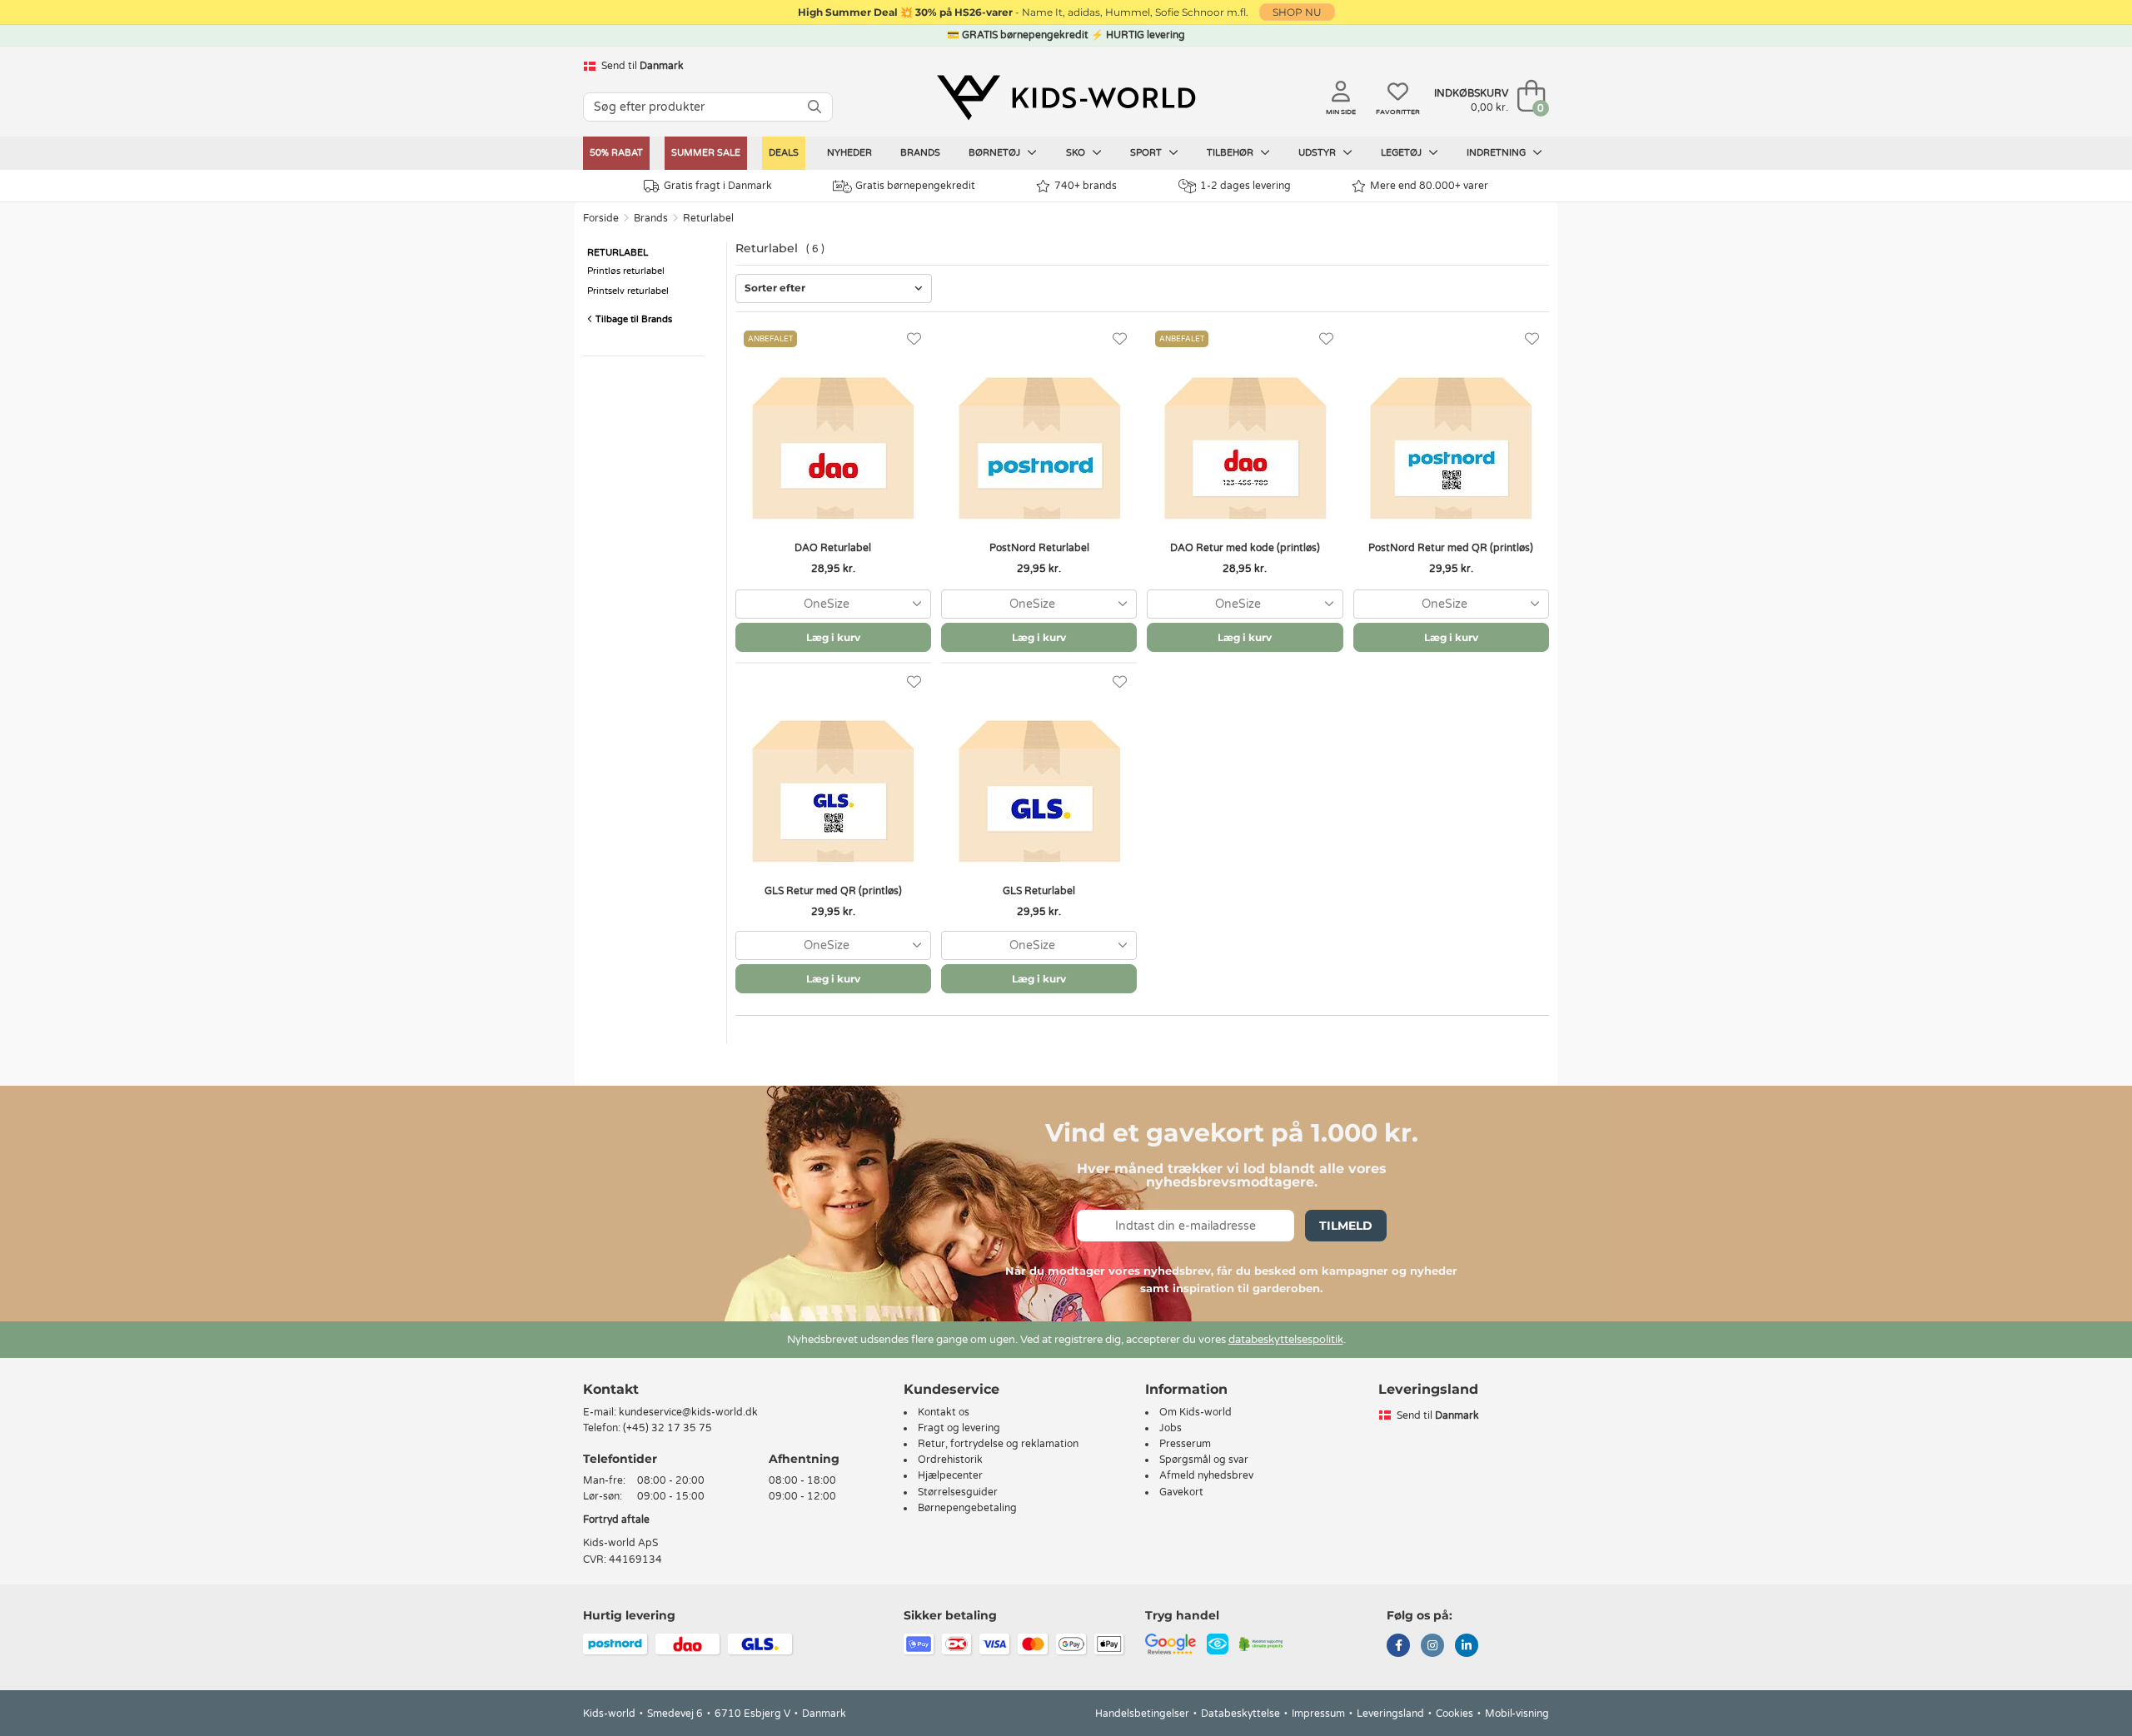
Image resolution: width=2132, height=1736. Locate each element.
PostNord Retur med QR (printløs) (1451, 548)
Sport (1147, 153)
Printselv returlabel (628, 291)
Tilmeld (1346, 1226)
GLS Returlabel (1039, 891)
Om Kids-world (1196, 1412)
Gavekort (1181, 1492)
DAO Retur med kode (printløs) (1245, 548)
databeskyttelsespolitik (1286, 1340)
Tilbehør (1231, 153)
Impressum (1318, 1714)
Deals (784, 153)
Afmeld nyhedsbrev (1206, 1475)
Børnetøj (996, 153)
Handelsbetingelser (1142, 1714)
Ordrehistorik (950, 1460)
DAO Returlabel (833, 548)
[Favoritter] (914, 339)
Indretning (1497, 153)
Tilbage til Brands (633, 319)
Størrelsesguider (958, 1492)
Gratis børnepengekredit (915, 186)
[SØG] (814, 107)
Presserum (1185, 1444)
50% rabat (616, 153)
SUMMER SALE (706, 153)
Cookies (1455, 1714)
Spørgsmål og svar (1204, 1460)
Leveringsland (1390, 1714)
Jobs (1171, 1428)
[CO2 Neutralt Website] (1261, 1643)
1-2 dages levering (1245, 186)
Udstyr (1318, 153)
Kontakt (611, 1389)
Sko (1077, 153)
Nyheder (849, 153)
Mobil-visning (1517, 1714)
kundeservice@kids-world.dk (688, 1412)
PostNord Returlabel (1039, 548)
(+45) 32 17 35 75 (667, 1428)
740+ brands (1086, 186)
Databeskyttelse (1240, 1714)
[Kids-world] (1066, 97)
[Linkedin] (1467, 1647)
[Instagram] (1432, 1647)
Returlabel (708, 218)
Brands (920, 153)
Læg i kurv (833, 637)
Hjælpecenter (950, 1475)
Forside (601, 218)
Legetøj (1402, 153)
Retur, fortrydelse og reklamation (998, 1444)
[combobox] (833, 604)
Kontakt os (944, 1412)
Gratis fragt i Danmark (718, 186)
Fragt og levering (959, 1428)
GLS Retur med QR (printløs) (833, 891)
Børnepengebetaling (967, 1508)
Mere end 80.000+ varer (1429, 186)
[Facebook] (1398, 1647)
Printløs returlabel (626, 271)
